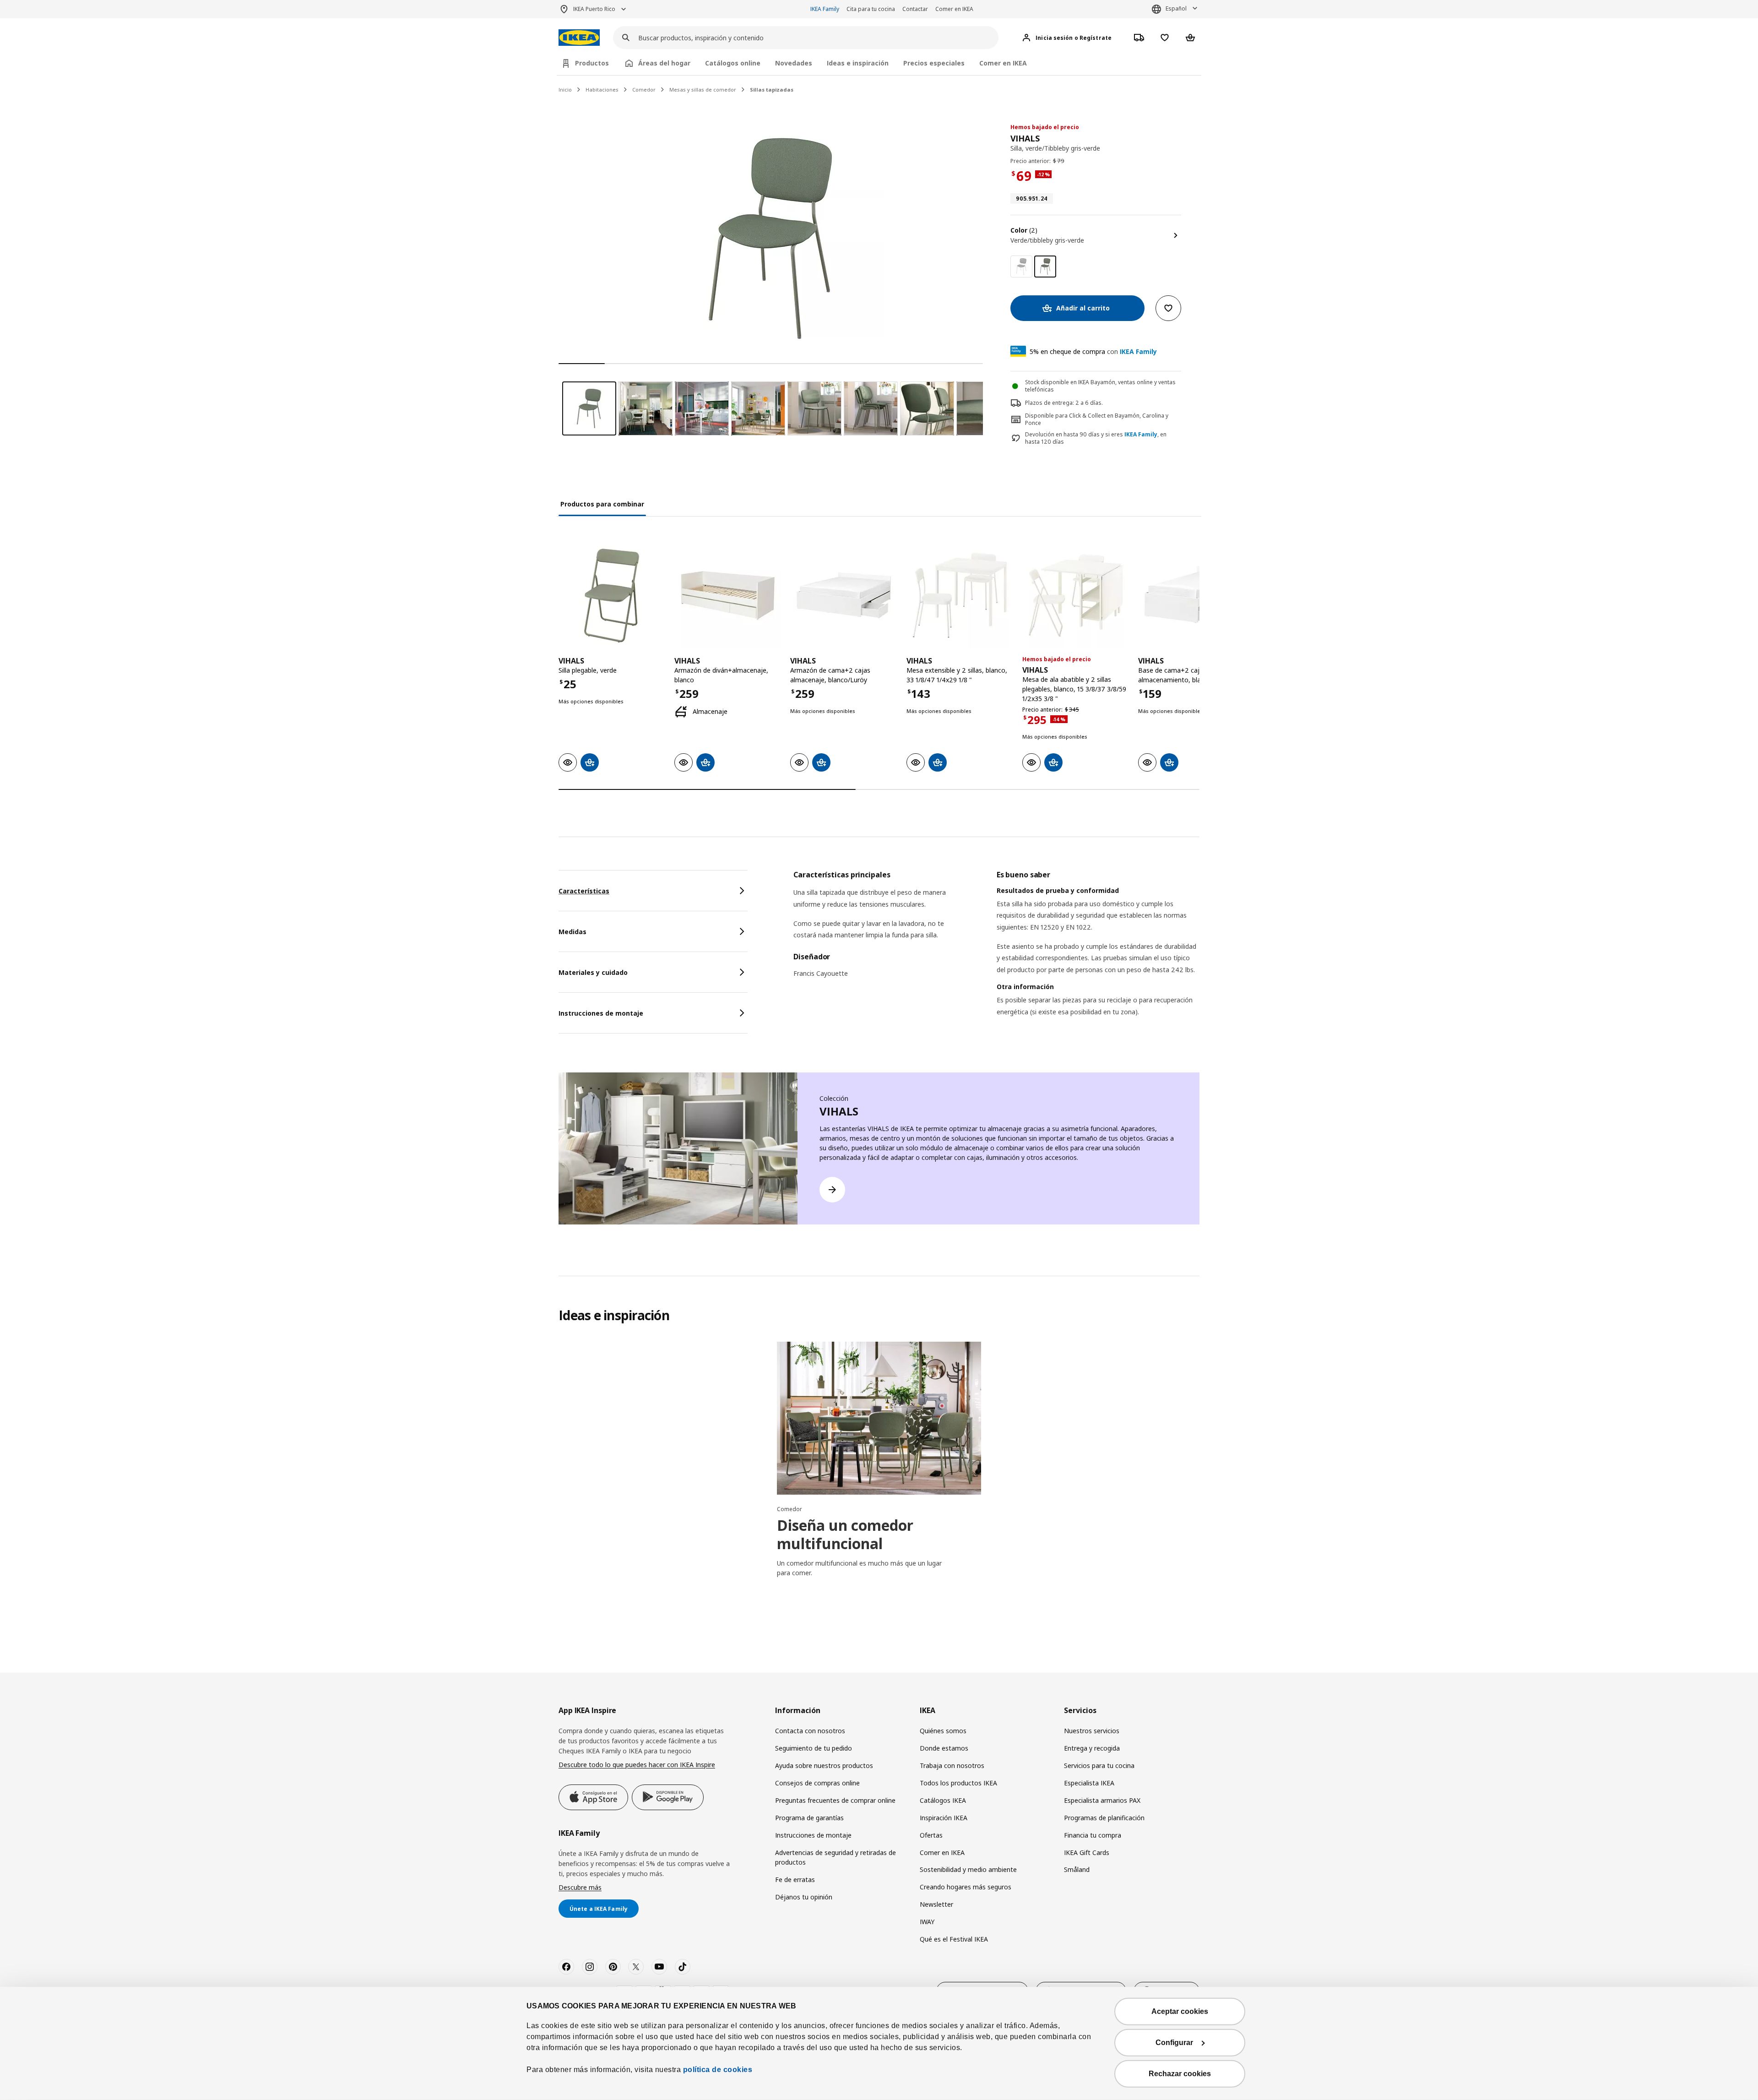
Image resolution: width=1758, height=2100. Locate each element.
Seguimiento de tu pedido (814, 1748)
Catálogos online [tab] (733, 63)
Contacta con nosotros (810, 1731)
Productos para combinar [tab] (602, 504)
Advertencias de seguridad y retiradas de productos (836, 1858)
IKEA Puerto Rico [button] (594, 9)
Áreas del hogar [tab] (664, 63)
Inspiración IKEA (944, 1818)
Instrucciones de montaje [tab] (601, 1013)
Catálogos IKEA (943, 1800)
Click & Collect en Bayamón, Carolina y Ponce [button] (1097, 419)
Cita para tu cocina (871, 9)
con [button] (1093, 351)
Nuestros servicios (1092, 1731)
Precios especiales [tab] (934, 63)
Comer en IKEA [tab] (1003, 63)
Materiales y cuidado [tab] (593, 972)
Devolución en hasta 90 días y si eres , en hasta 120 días (1096, 438)
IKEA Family (825, 9)
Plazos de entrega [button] (1049, 403)
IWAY (927, 1922)
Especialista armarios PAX (1102, 1800)
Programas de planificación (1104, 1818)
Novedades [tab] (794, 63)
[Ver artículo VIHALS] (612, 596)
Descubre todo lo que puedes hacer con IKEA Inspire (637, 1765)
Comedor (644, 90)
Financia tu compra (1093, 1835)
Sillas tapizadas (772, 90)
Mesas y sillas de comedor (703, 90)
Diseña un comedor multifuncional (845, 1534)
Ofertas (931, 1835)
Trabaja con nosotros (952, 1765)
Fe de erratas (795, 1880)
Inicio (565, 90)
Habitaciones (602, 90)
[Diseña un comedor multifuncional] (879, 1418)
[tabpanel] (996, 955)
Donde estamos (944, 1748)
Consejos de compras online (817, 1783)
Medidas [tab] (572, 932)
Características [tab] (584, 891)
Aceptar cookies (1180, 2011)
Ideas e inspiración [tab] (858, 63)
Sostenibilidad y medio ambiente (968, 1869)
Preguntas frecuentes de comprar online (835, 1800)
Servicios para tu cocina (1099, 1765)
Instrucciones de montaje (813, 1835)
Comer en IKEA (954, 9)
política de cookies (716, 2070)
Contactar (915, 9)
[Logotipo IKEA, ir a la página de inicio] (579, 38)
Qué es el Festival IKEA (954, 1939)
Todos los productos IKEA (958, 1783)
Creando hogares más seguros (966, 1887)
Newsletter (936, 1904)
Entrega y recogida (1092, 1748)
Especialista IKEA (1089, 1783)
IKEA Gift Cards (1087, 1852)
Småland (1077, 1869)
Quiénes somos (943, 1731)
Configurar (1174, 2043)
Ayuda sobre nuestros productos (824, 1765)
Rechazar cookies (1180, 2074)
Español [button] (1176, 8)
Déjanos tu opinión (804, 1897)
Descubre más (580, 1887)
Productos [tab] (592, 63)
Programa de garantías (809, 1818)
